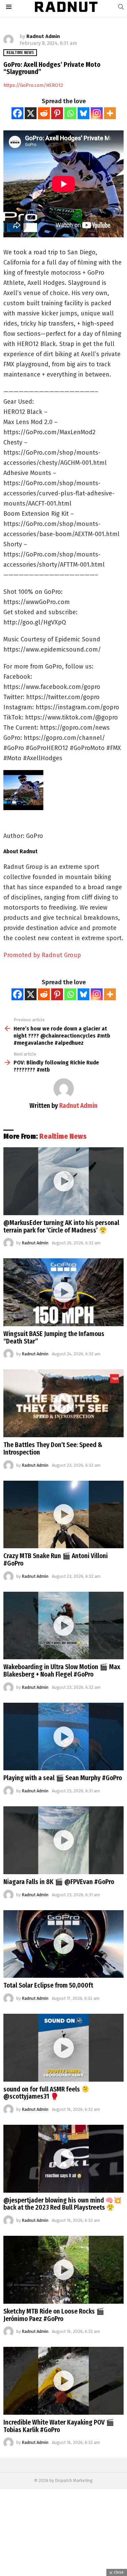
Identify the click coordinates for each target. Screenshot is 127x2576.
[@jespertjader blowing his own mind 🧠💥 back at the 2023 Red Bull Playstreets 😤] (63, 2159)
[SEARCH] (121, 7)
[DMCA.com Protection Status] (63, 2572)
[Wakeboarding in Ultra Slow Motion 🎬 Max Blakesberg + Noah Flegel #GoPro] (63, 1626)
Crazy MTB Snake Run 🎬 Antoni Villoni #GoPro (56, 1560)
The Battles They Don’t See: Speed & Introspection (53, 1449)
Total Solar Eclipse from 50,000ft (48, 1985)
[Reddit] (44, 113)
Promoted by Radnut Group (42, 955)
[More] (110, 113)
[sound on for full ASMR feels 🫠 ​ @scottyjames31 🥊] (63, 2048)
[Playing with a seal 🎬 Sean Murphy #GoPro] (63, 1737)
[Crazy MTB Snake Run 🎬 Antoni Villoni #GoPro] (63, 1515)
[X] (31, 113)
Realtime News (63, 1136)
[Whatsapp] (70, 113)
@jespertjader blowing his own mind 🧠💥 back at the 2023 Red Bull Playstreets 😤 (62, 2204)
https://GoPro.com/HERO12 (33, 85)
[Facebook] (17, 113)
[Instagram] (97, 113)
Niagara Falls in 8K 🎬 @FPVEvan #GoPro (59, 1882)
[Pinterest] (57, 113)
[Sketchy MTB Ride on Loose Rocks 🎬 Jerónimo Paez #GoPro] (63, 2270)
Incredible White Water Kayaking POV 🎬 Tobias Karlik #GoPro (59, 2426)
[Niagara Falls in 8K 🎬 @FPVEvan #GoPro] (63, 1840)
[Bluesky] (83, 113)
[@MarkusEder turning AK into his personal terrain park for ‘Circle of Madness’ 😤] (63, 1181)
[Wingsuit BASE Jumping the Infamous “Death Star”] (63, 1292)
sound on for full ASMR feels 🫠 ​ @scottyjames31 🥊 (47, 2093)
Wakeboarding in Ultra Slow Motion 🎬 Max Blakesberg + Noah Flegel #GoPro (62, 1671)
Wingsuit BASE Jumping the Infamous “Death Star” (54, 1338)
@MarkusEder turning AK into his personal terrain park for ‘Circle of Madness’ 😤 (61, 1227)
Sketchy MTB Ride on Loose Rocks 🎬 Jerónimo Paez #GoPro (54, 2315)
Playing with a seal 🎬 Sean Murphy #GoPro (63, 1778)
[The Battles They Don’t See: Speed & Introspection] (63, 1403)
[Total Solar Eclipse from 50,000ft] (63, 1944)
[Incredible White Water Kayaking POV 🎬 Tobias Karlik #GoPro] (63, 2381)
